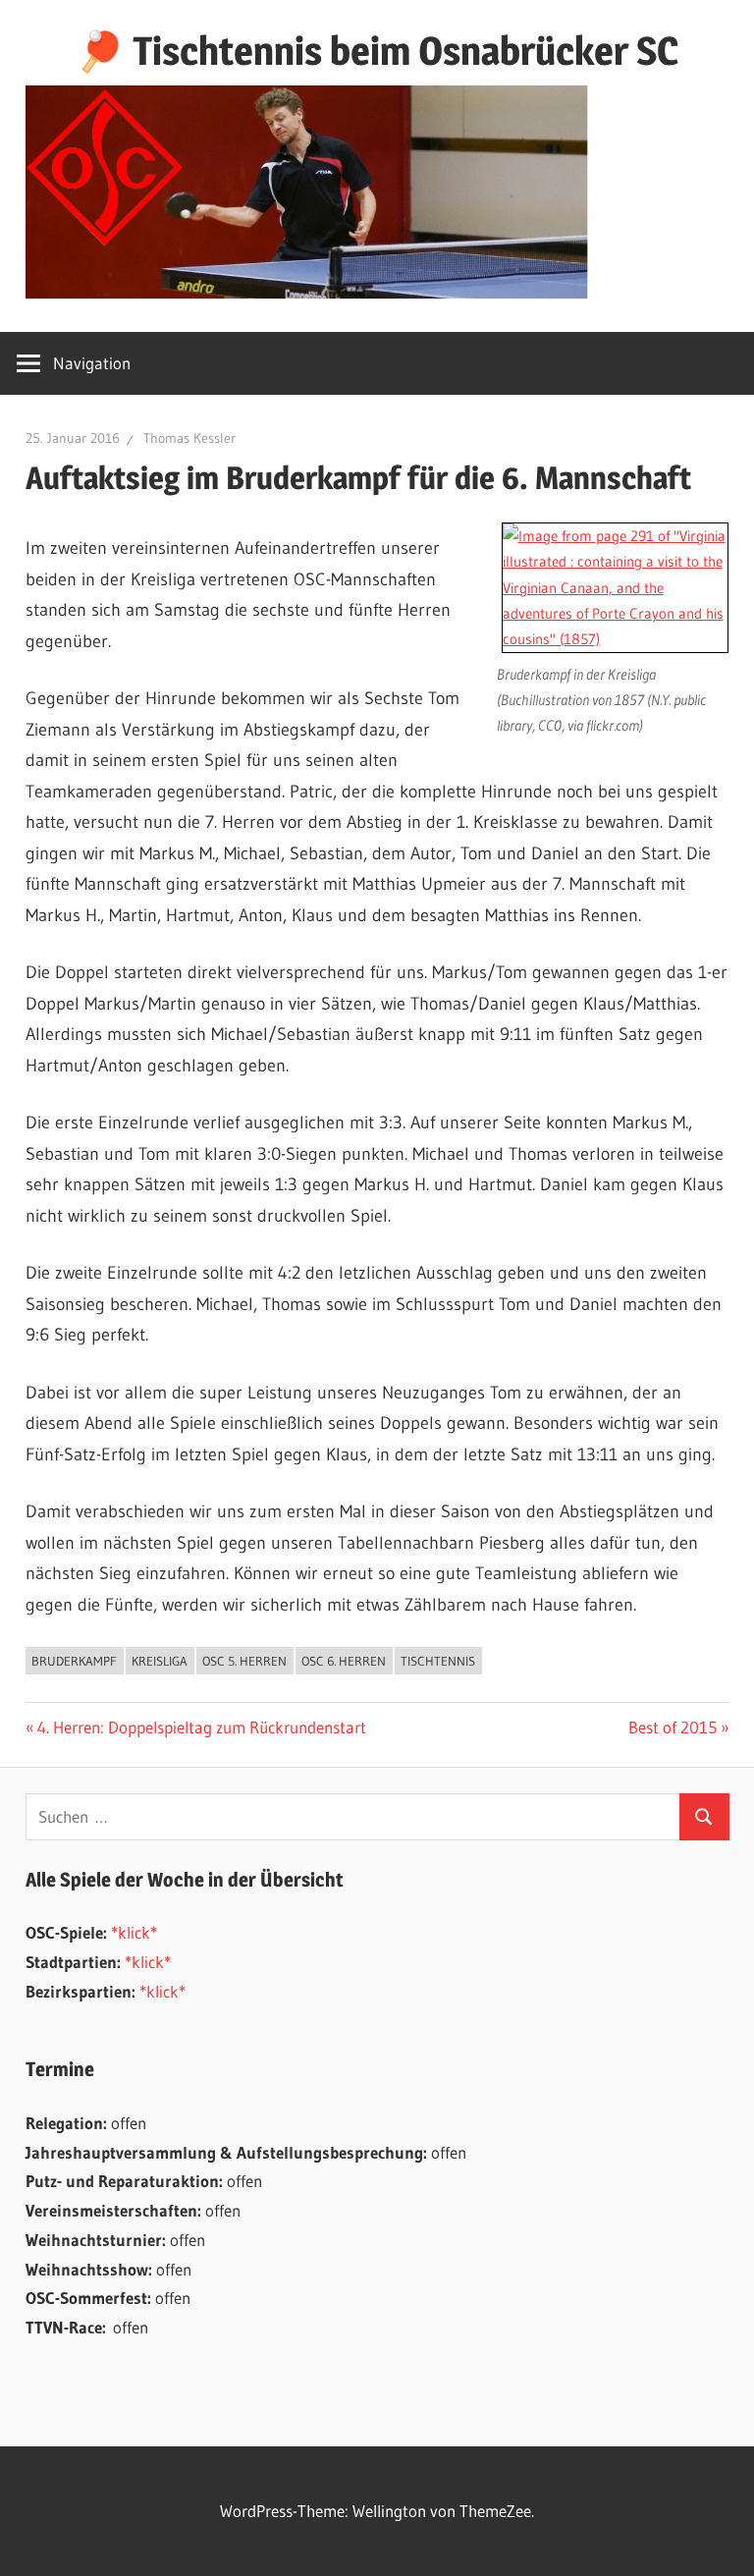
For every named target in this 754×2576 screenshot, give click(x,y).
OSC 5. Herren (244, 1661)
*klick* (134, 1932)
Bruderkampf (74, 1661)
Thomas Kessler (189, 438)
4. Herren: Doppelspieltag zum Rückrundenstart (201, 1727)
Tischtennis (438, 1661)
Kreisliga (160, 1661)
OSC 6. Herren (344, 1661)
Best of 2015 (673, 1727)
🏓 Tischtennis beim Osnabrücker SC (377, 51)
